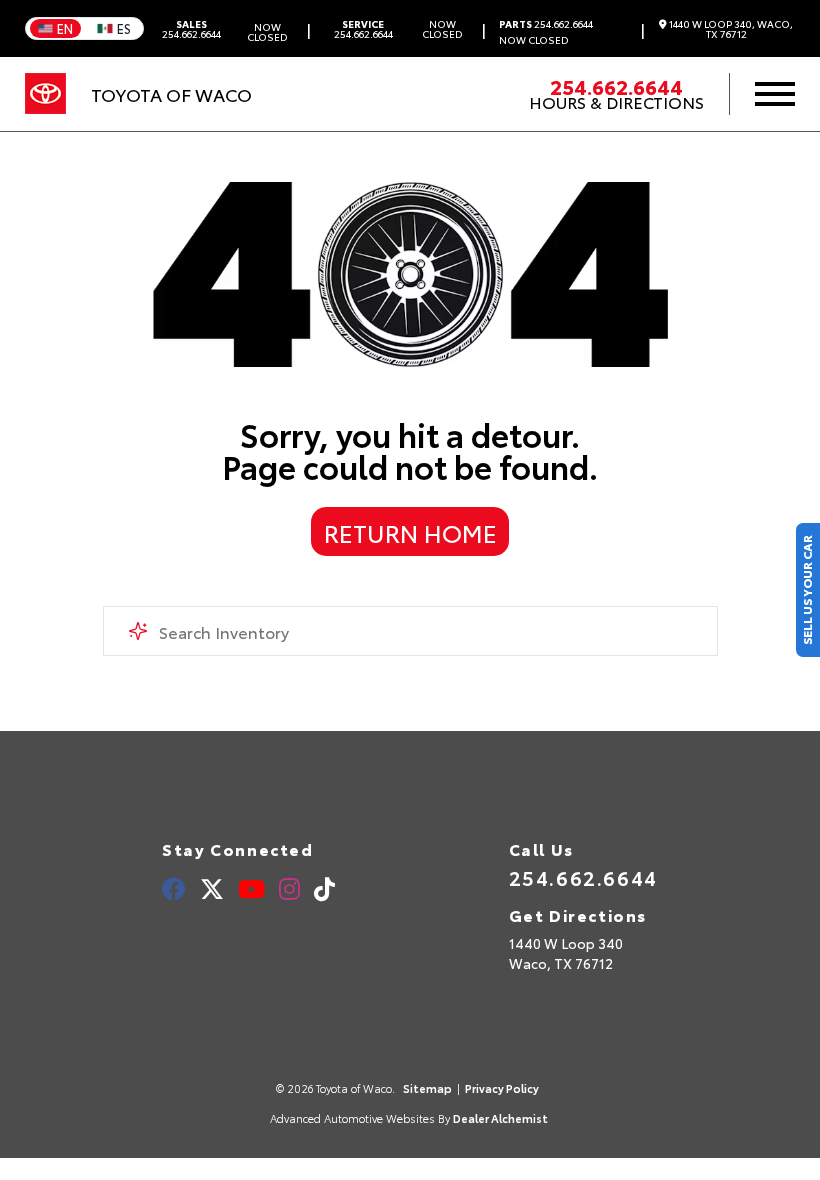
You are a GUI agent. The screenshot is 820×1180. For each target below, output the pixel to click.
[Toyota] (45, 94)
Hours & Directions (616, 102)
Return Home (410, 532)
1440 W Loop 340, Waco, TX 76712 (730, 29)
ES (124, 28)
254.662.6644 (191, 29)
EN (65, 28)
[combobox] (410, 631)
